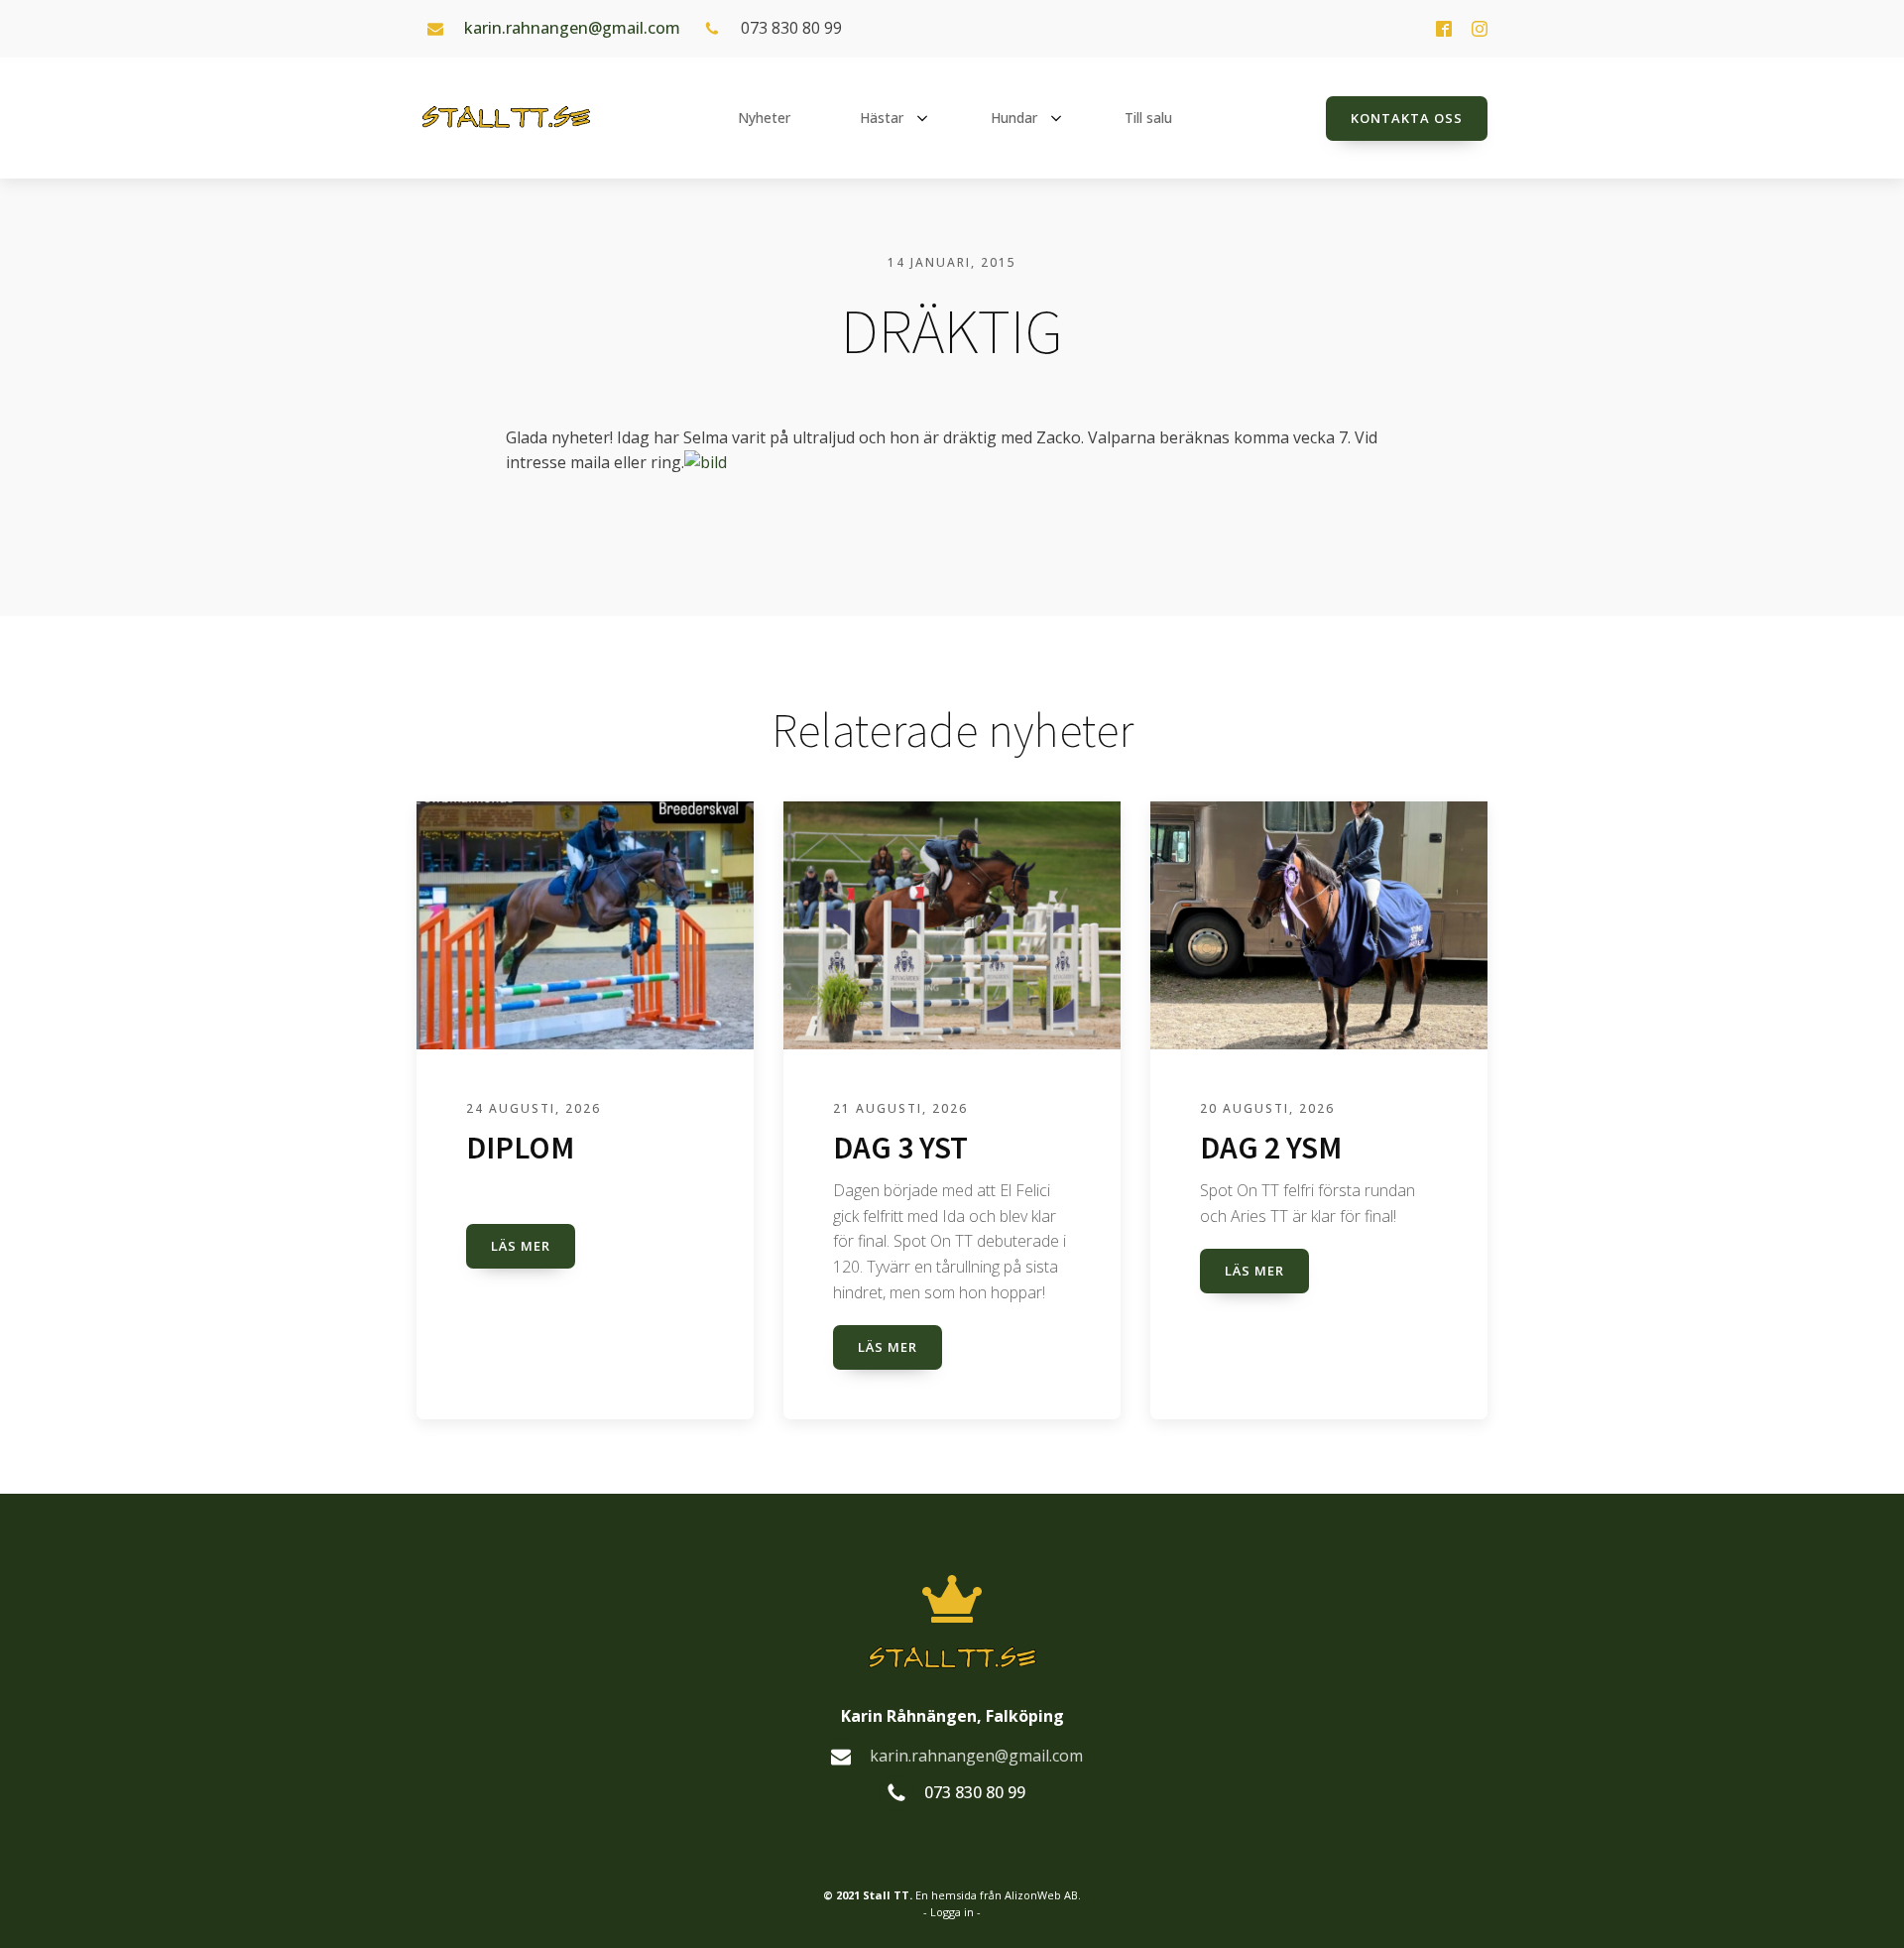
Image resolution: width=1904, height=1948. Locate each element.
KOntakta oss (1407, 118)
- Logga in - (952, 1912)
